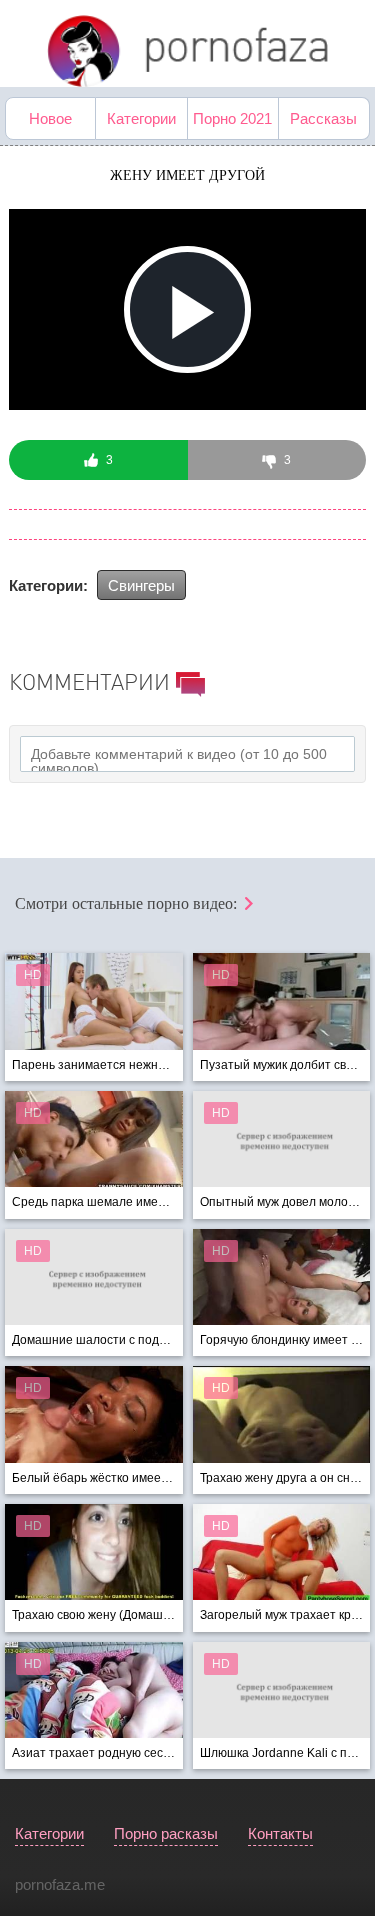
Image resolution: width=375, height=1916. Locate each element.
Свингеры (141, 585)
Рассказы (323, 118)
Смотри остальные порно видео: (128, 903)
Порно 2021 (232, 118)
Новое (50, 118)
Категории (141, 118)
